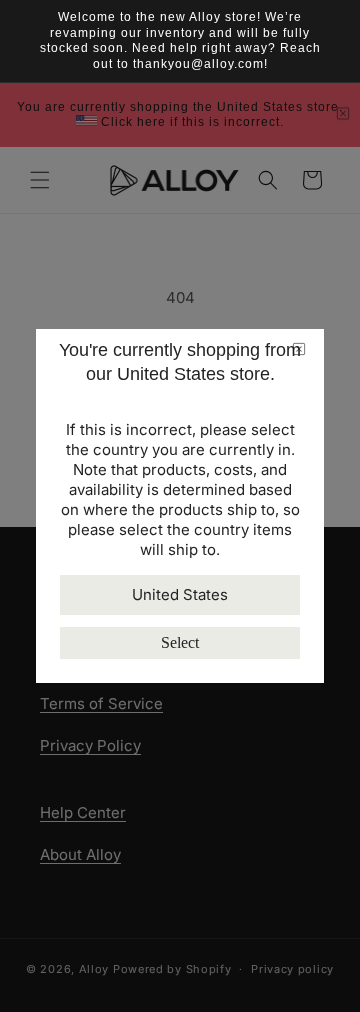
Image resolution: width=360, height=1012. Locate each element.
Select (180, 642)
